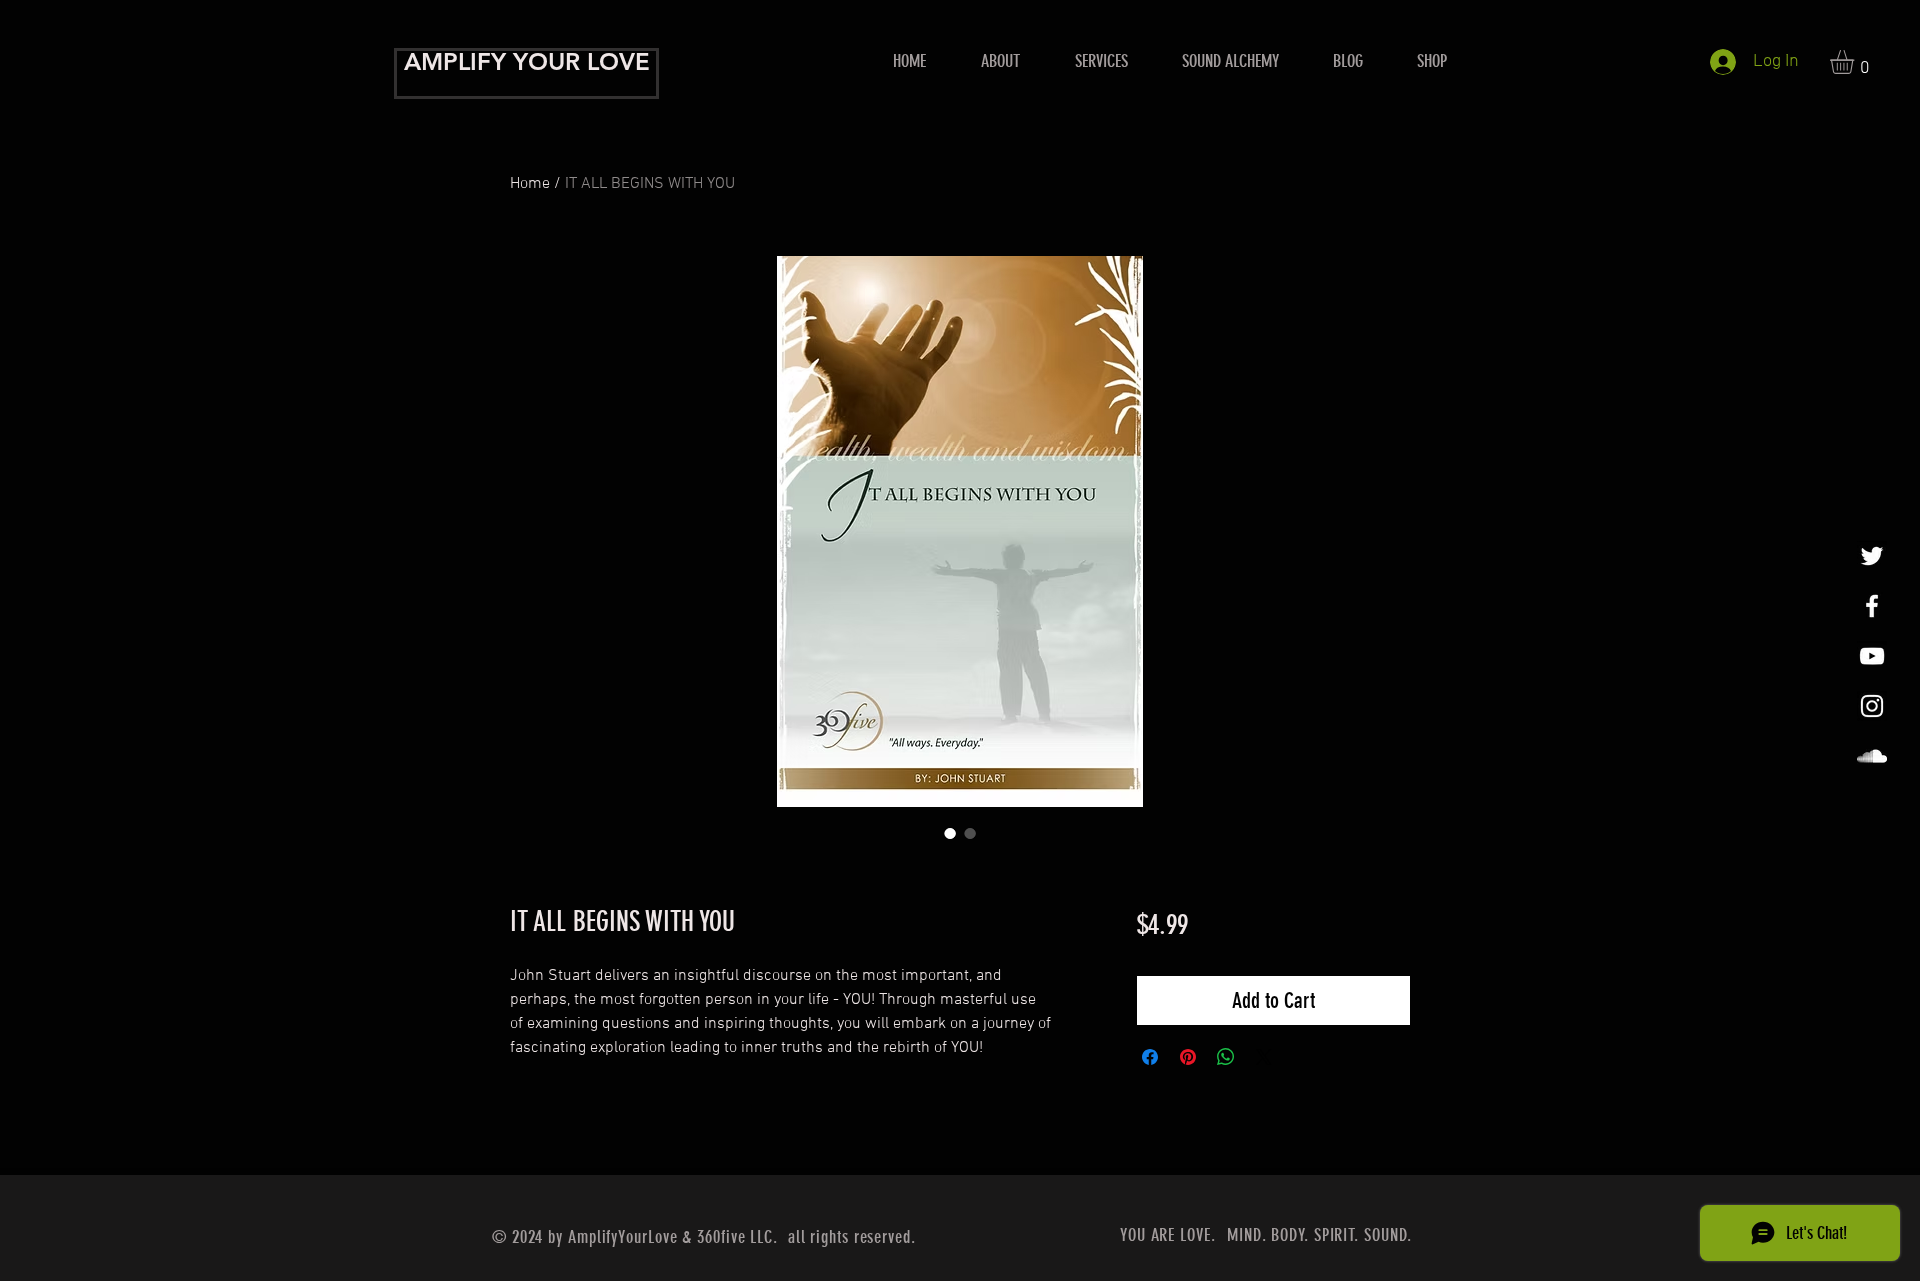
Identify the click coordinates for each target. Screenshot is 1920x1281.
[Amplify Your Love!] (1872, 606)
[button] (1101, 61)
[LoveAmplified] (1872, 756)
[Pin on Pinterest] (1188, 1057)
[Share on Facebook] (1150, 1057)
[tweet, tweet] (1872, 556)
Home (530, 184)
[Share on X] (1264, 1057)
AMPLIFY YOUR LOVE (527, 61)
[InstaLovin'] (1872, 706)
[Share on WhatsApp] (1226, 1057)
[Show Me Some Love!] (1872, 656)
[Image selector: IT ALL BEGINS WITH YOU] (950, 833)
